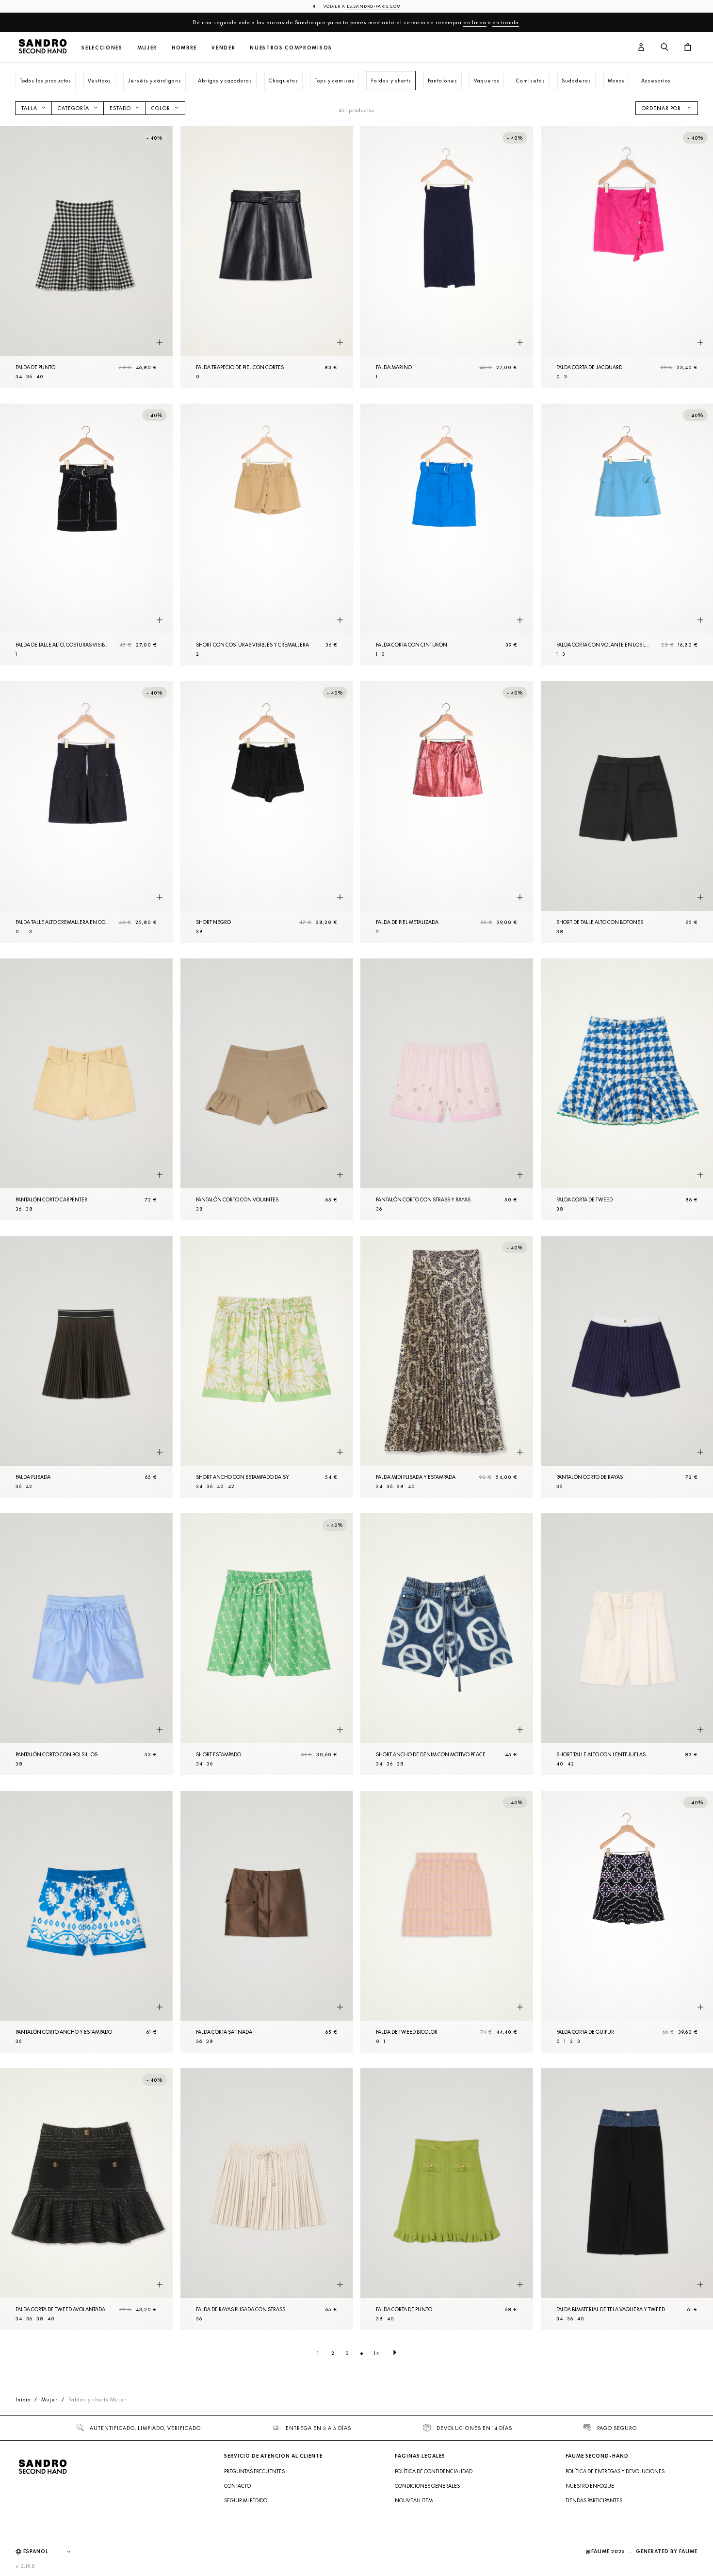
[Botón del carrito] (688, 48)
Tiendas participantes (594, 2500)
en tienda (506, 22)
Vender (223, 48)
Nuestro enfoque (590, 2486)
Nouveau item (414, 2500)
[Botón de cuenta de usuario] (641, 48)
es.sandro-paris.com (374, 6)
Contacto (237, 2486)
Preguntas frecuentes (254, 2471)
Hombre (184, 48)
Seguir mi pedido (246, 2500)
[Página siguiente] (395, 2353)
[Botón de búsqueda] (664, 48)
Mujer (147, 48)
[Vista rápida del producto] (160, 343)
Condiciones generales (427, 2486)
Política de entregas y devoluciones (615, 2471)
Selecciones (102, 48)
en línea (475, 22)
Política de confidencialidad (434, 2471)
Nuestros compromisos (291, 48)
